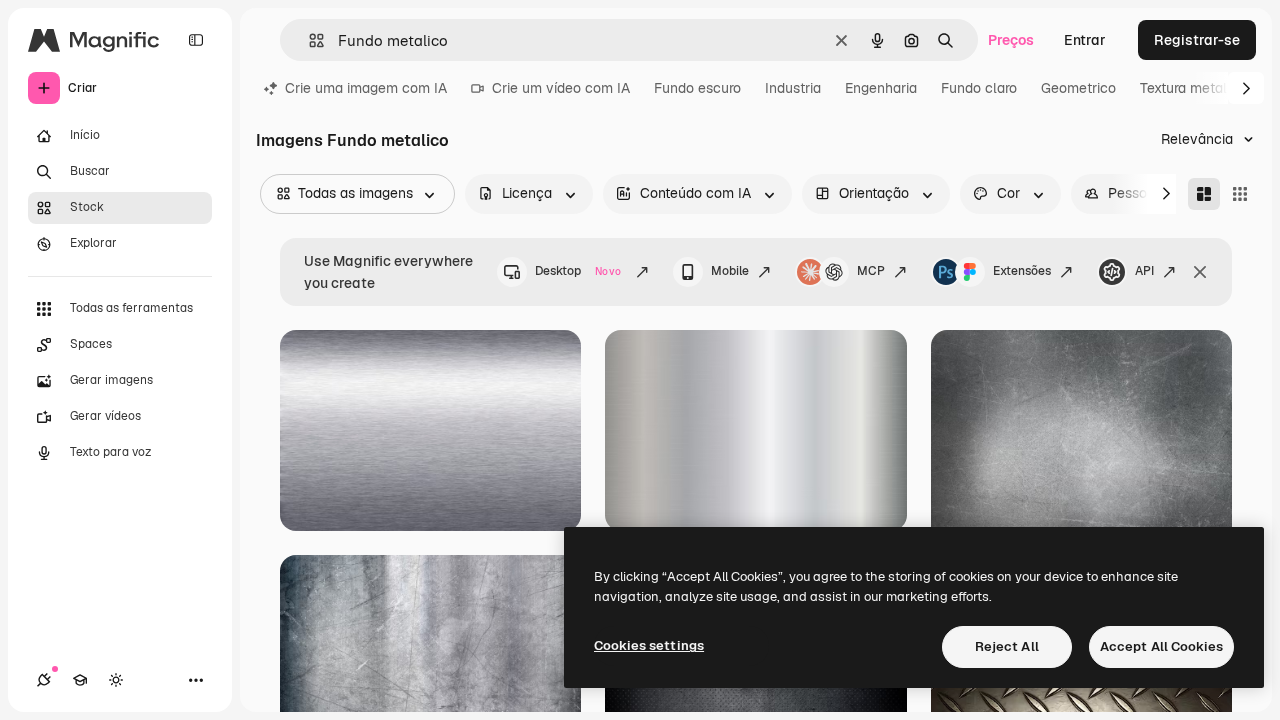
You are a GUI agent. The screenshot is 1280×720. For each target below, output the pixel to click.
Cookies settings (649, 645)
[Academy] (80, 680)
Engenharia (881, 88)
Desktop (578, 271)
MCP (871, 271)
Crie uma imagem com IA (366, 88)
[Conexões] (44, 680)
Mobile (730, 271)
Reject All (1007, 646)
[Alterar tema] (116, 680)
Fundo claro (979, 88)
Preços (1011, 40)
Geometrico (1078, 88)
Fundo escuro (697, 88)
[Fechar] (1200, 272)
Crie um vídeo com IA (561, 88)
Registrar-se (1197, 40)
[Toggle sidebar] (196, 40)
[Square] (1240, 194)
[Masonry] (1204, 194)
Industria (793, 88)
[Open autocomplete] (308, 40)
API (1144, 271)
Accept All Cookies (1161, 646)
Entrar (1085, 40)
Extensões (1022, 271)
